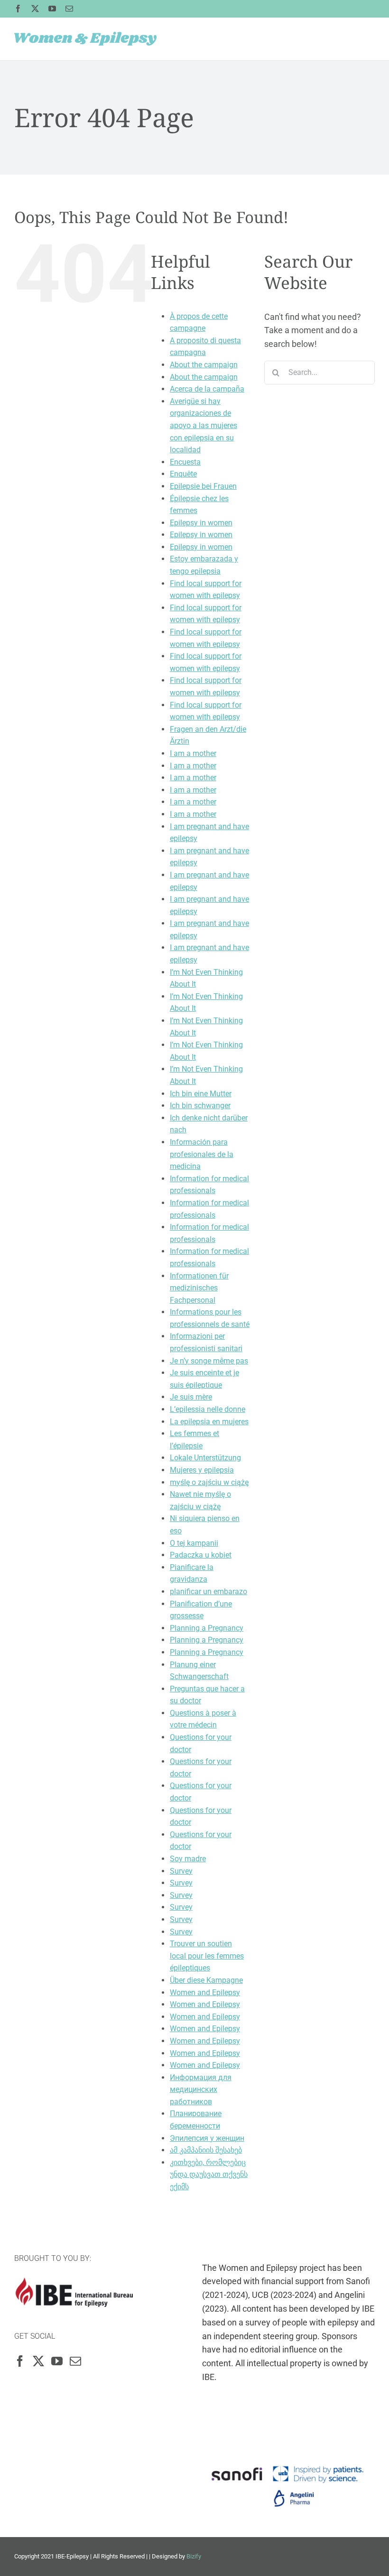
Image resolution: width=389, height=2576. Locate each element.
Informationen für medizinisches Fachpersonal (199, 1288)
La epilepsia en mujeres (209, 1422)
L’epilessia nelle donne (208, 1409)
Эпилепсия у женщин (207, 2138)
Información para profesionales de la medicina (202, 1154)
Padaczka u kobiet (201, 1555)
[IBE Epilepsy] (74, 2284)
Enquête (183, 474)
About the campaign (204, 365)
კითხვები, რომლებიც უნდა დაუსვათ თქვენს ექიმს (209, 2175)
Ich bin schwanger (200, 1106)
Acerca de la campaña (207, 389)
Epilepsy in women (201, 523)
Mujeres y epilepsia (202, 1470)
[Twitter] (38, 2361)
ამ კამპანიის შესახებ (206, 2150)
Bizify (194, 2556)
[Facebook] (20, 2361)
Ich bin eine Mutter (201, 1094)
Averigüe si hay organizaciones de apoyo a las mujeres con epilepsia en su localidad (204, 425)
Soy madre (188, 1859)
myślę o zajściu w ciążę (209, 1482)
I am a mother (193, 753)
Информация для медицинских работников (201, 2090)
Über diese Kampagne (206, 1980)
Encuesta (185, 462)
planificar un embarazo (208, 1591)
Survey (181, 1871)
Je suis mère (191, 1397)
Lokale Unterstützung (205, 1458)
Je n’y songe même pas (209, 1361)
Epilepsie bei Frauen (203, 486)
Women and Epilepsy (205, 1993)
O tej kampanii (194, 1543)
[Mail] (75, 2361)
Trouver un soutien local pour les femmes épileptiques (207, 1956)
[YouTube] (57, 2361)
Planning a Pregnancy (207, 1628)
